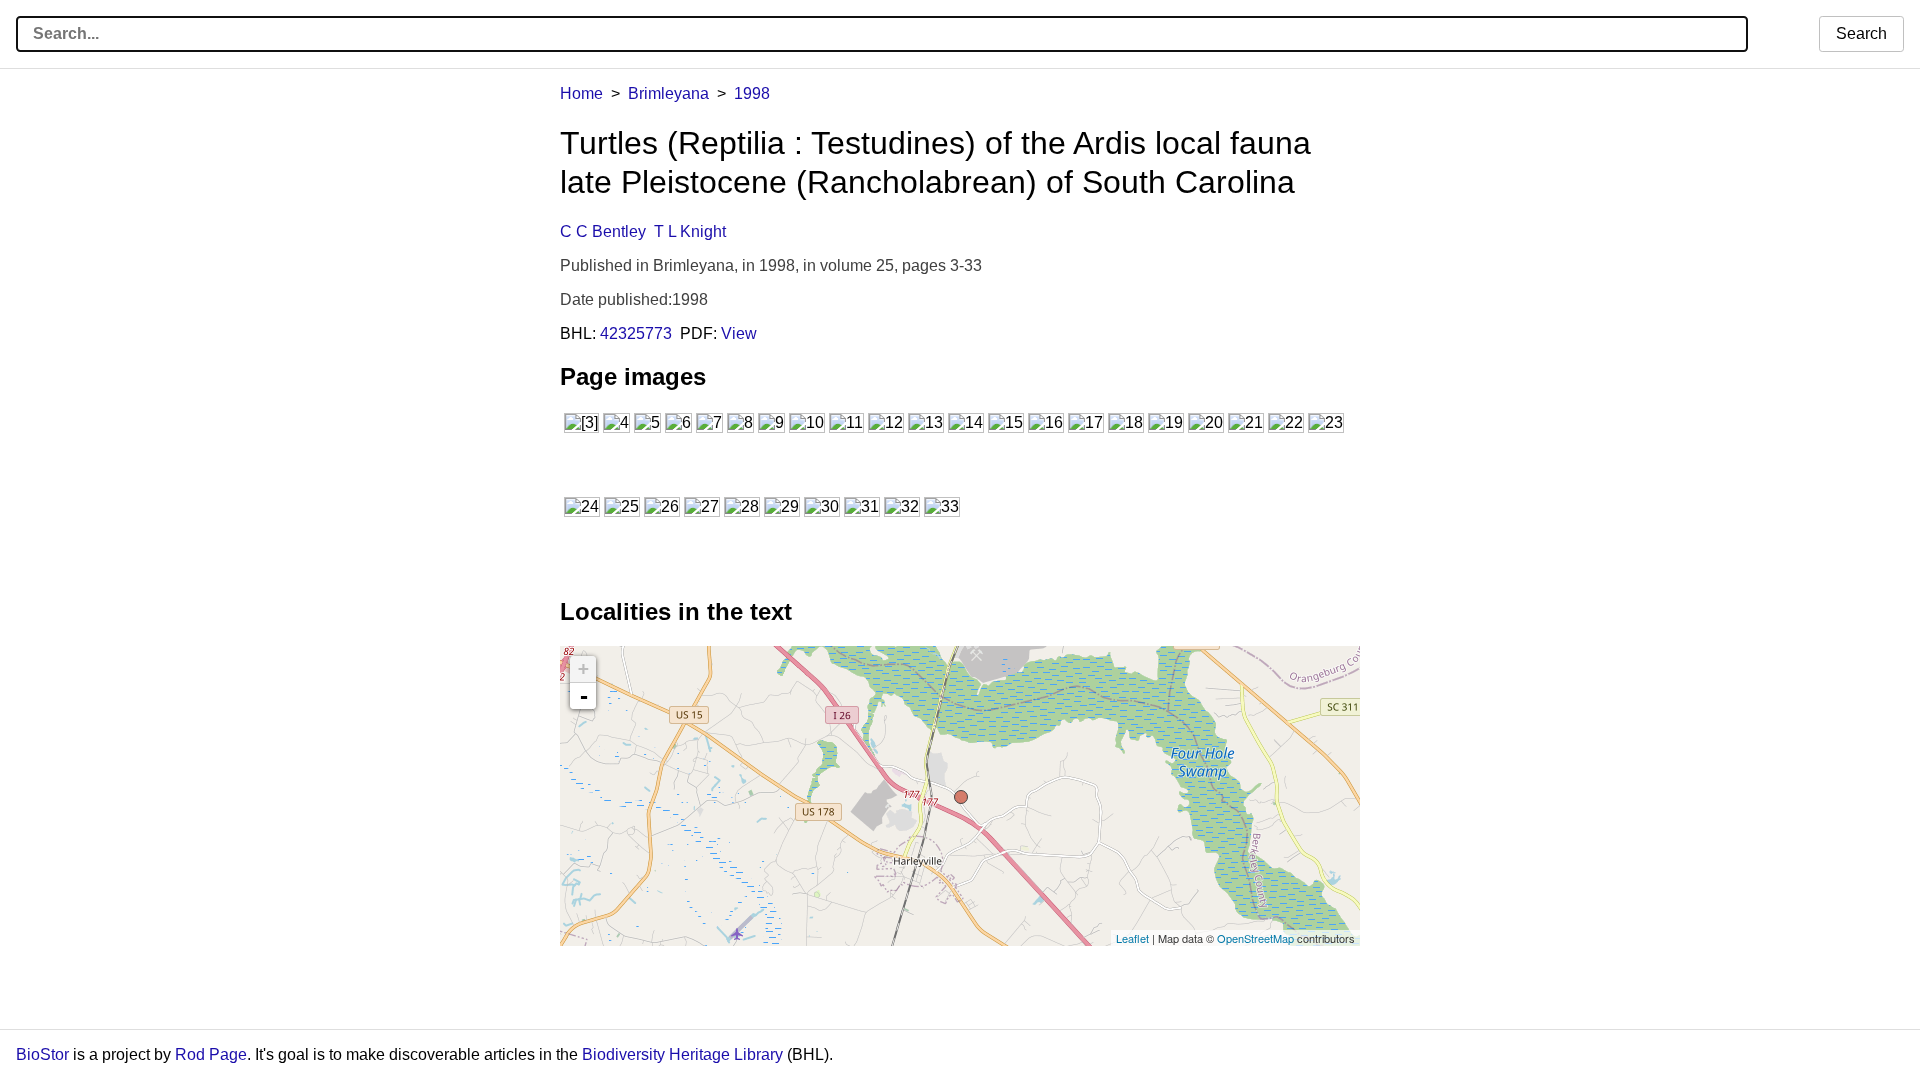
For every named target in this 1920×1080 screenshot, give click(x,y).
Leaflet (1132, 938)
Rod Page (211, 1054)
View (739, 333)
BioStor (42, 1054)
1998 (752, 93)
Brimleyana (668, 93)
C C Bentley (603, 231)
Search (1861, 33)
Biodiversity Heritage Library (682, 1054)
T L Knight (690, 231)
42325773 (636, 333)
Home (581, 93)
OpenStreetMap (1255, 938)
